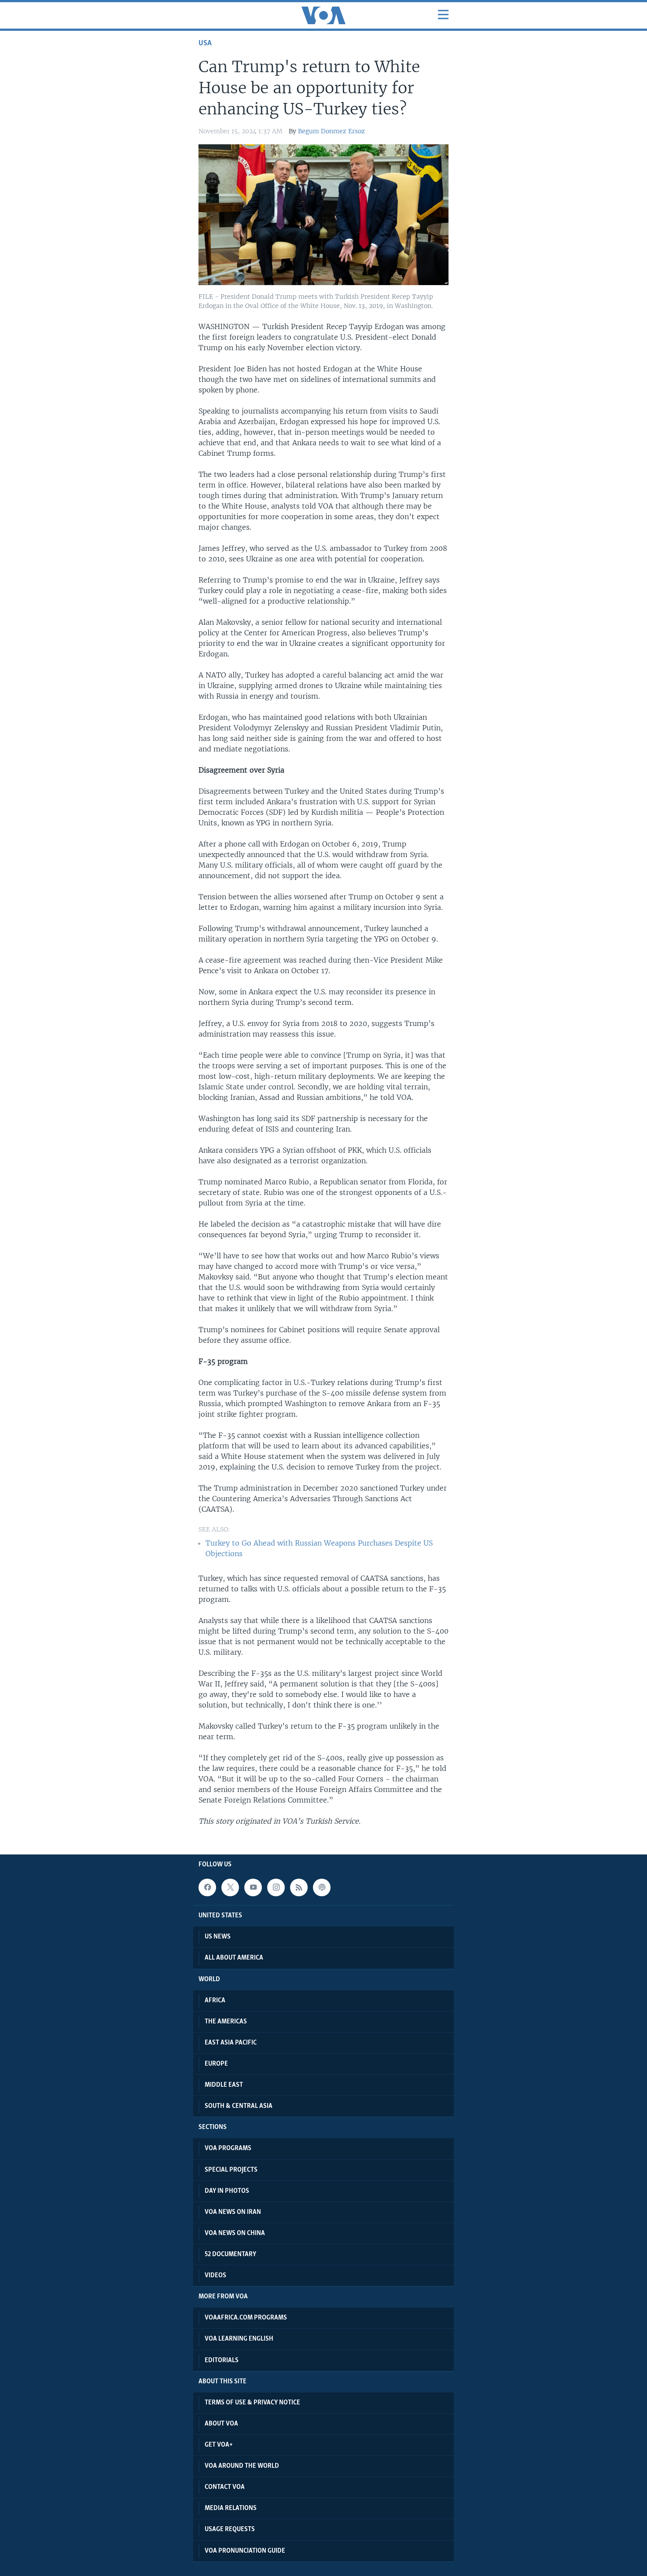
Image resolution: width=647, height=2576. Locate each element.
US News (218, 1937)
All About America (234, 1958)
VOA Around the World (242, 2466)
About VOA (221, 2424)
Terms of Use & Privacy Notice (252, 2403)
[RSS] (299, 1887)
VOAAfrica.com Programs (246, 2318)
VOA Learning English (239, 2339)
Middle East (224, 2085)
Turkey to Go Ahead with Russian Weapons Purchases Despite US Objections (319, 1548)
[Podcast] (322, 1887)
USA (205, 43)
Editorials (222, 2360)
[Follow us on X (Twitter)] (230, 1887)
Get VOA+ (219, 2445)
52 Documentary (230, 2254)
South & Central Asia (239, 2106)
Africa (215, 2001)
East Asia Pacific (231, 2043)
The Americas (226, 2022)
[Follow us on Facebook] (207, 1887)
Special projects (231, 2170)
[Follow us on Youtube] (253, 1887)
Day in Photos (227, 2191)
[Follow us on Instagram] (276, 1887)
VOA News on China (235, 2233)
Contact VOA (225, 2487)
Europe (216, 2064)
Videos (215, 2276)
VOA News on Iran (233, 2212)
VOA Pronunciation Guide (245, 2551)
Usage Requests (230, 2529)
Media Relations (231, 2508)
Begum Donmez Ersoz (331, 131)
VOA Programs (228, 2148)
